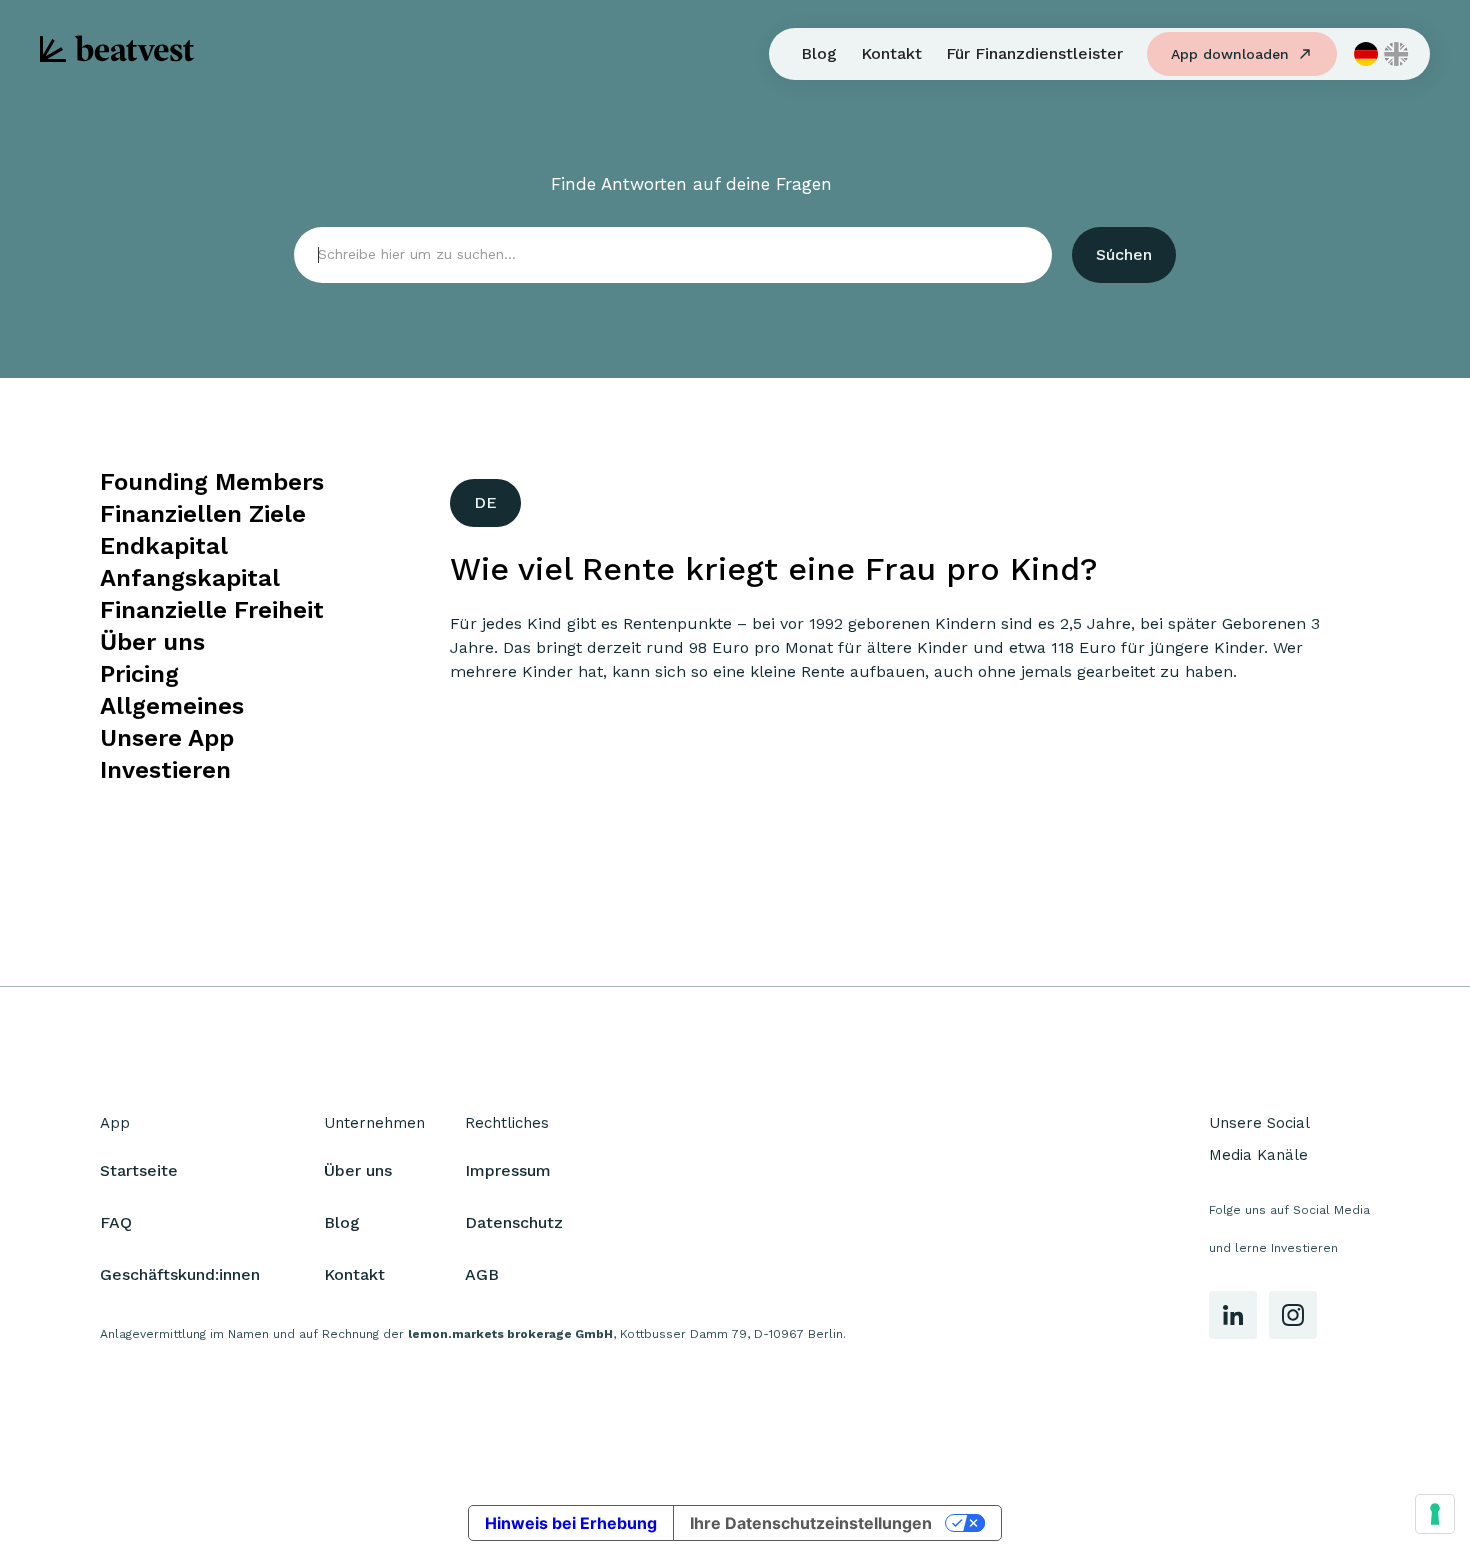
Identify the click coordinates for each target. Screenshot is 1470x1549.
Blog (819, 53)
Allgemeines (172, 706)
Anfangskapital (190, 578)
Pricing (139, 674)
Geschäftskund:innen (180, 1274)
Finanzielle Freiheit (212, 610)
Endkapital (164, 546)
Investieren (165, 770)
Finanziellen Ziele (203, 514)
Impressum (508, 1170)
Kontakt (891, 53)
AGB (482, 1274)
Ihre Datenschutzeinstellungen (811, 1523)
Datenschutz (514, 1222)
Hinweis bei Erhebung (571, 1523)
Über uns (152, 642)
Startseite (139, 1170)
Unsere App (167, 738)
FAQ (116, 1222)
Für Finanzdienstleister (1034, 53)
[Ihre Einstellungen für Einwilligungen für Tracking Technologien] (1435, 1514)
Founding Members (212, 482)
